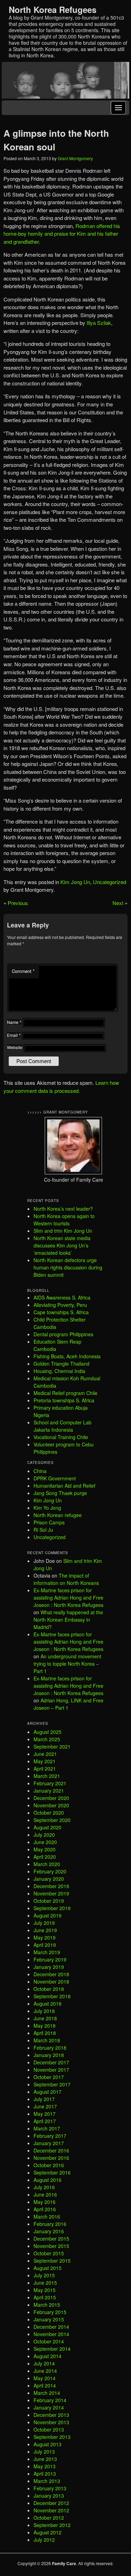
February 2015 (50, 2312)
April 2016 (45, 2209)
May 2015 (45, 2290)
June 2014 (45, 2371)
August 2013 (48, 2444)
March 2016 (47, 2216)
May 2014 (45, 2378)
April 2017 (45, 2121)
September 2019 (52, 1908)
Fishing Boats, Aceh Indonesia (67, 1356)
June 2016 (45, 2194)
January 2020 (49, 1879)
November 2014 (51, 2334)
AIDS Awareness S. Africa (62, 1297)
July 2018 (44, 2011)
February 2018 (50, 2048)
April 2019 (45, 1945)
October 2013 (49, 2429)
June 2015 (45, 2283)
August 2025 (48, 1732)
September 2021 (52, 1746)
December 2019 (51, 1886)
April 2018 (45, 2033)
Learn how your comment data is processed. (61, 1087)
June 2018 (45, 2018)
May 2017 (45, 2114)
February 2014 (50, 2400)
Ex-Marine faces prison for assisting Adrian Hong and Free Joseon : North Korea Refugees (68, 1597)
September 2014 (52, 2349)
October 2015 (49, 2253)
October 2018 (49, 1989)
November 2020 (51, 1805)
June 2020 (45, 1842)
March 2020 (47, 1864)
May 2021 (45, 1761)
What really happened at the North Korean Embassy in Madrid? (68, 1620)
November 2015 (51, 2246)
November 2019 (51, 1893)
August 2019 (48, 1915)
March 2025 (47, 1739)
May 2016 (45, 2202)
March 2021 (47, 1776)
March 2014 (47, 2393)
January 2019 (49, 1967)
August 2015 (48, 2268)
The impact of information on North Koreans (66, 1579)
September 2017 (52, 2084)
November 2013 (51, 2422)
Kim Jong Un (75, 882)
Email (14, 1035)
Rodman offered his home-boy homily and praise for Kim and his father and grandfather (62, 234)
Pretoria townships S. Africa (64, 1400)
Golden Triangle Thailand (61, 1364)
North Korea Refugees (53, 9)
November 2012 (51, 2510)
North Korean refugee (58, 1515)
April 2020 (45, 1857)
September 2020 (52, 1820)
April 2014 (45, 2385)
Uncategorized (110, 882)
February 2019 (50, 1959)
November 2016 (51, 2158)
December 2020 (51, 1798)
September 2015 (52, 2261)
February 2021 (50, 1783)
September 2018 (52, 1996)
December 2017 (51, 2062)
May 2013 (45, 2466)
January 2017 (49, 2143)
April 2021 (45, 1769)
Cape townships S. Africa (61, 1312)
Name (14, 1022)
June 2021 (45, 1754)
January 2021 (49, 1791)
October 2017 (49, 2077)
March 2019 (47, 1952)
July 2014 (44, 2363)
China (40, 1471)
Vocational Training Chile (61, 1437)
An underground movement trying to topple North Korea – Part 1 (67, 1664)
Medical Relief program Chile (65, 1393)
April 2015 (45, 2297)
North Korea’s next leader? (63, 1209)
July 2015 (44, 2275)
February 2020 (50, 1871)
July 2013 (44, 2452)
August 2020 (48, 1827)
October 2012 (49, 2518)
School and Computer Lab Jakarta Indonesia (63, 1426)
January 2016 (49, 2231)
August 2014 (48, 2356)
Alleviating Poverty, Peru (60, 1305)
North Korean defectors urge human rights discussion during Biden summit (68, 1267)
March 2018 (47, 2040)
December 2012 (51, 2503)
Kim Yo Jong (47, 1508)
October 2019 (49, 1901)
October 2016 (49, 2165)
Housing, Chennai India (59, 1371)
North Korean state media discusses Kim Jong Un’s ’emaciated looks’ (62, 1245)
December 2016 (51, 2150)
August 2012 (48, 2532)
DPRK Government (55, 1478)
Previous (18, 903)
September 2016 (52, 2172)
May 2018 (45, 2026)
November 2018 (51, 1981)
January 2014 (49, 2407)
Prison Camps (49, 1522)
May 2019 (45, 1937)
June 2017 (45, 2106)
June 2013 (45, 2459)
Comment (23, 971)
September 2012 (52, 2525)
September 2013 (52, 2437)
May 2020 (45, 1849)
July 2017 (44, 2099)
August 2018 (48, 2004)
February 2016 (50, 2224)
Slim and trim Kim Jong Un (63, 1231)
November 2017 (51, 2070)
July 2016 (44, 2187)
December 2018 (51, 1974)
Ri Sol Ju (43, 1530)
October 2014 (49, 2341)
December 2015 (51, 2239)
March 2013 (47, 2481)
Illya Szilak (99, 323)
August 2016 (48, 2180)
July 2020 (44, 1835)
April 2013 (45, 2474)
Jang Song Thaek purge (60, 1493)
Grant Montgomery (75, 158)
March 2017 (47, 2128)
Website (15, 1047)
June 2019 (45, 1930)
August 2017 (48, 2092)
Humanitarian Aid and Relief (64, 1486)
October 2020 (49, 1813)
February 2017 (50, 2136)
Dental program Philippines (63, 1334)
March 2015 (47, 2305)
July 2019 (44, 1923)
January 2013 (49, 2496)
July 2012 (44, 2540)
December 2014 (51, 2327)
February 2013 (50, 2488)
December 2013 (51, 2415)
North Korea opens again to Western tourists (64, 1220)
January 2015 (49, 2319)
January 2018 (49, 2055)
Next (118, 903)
